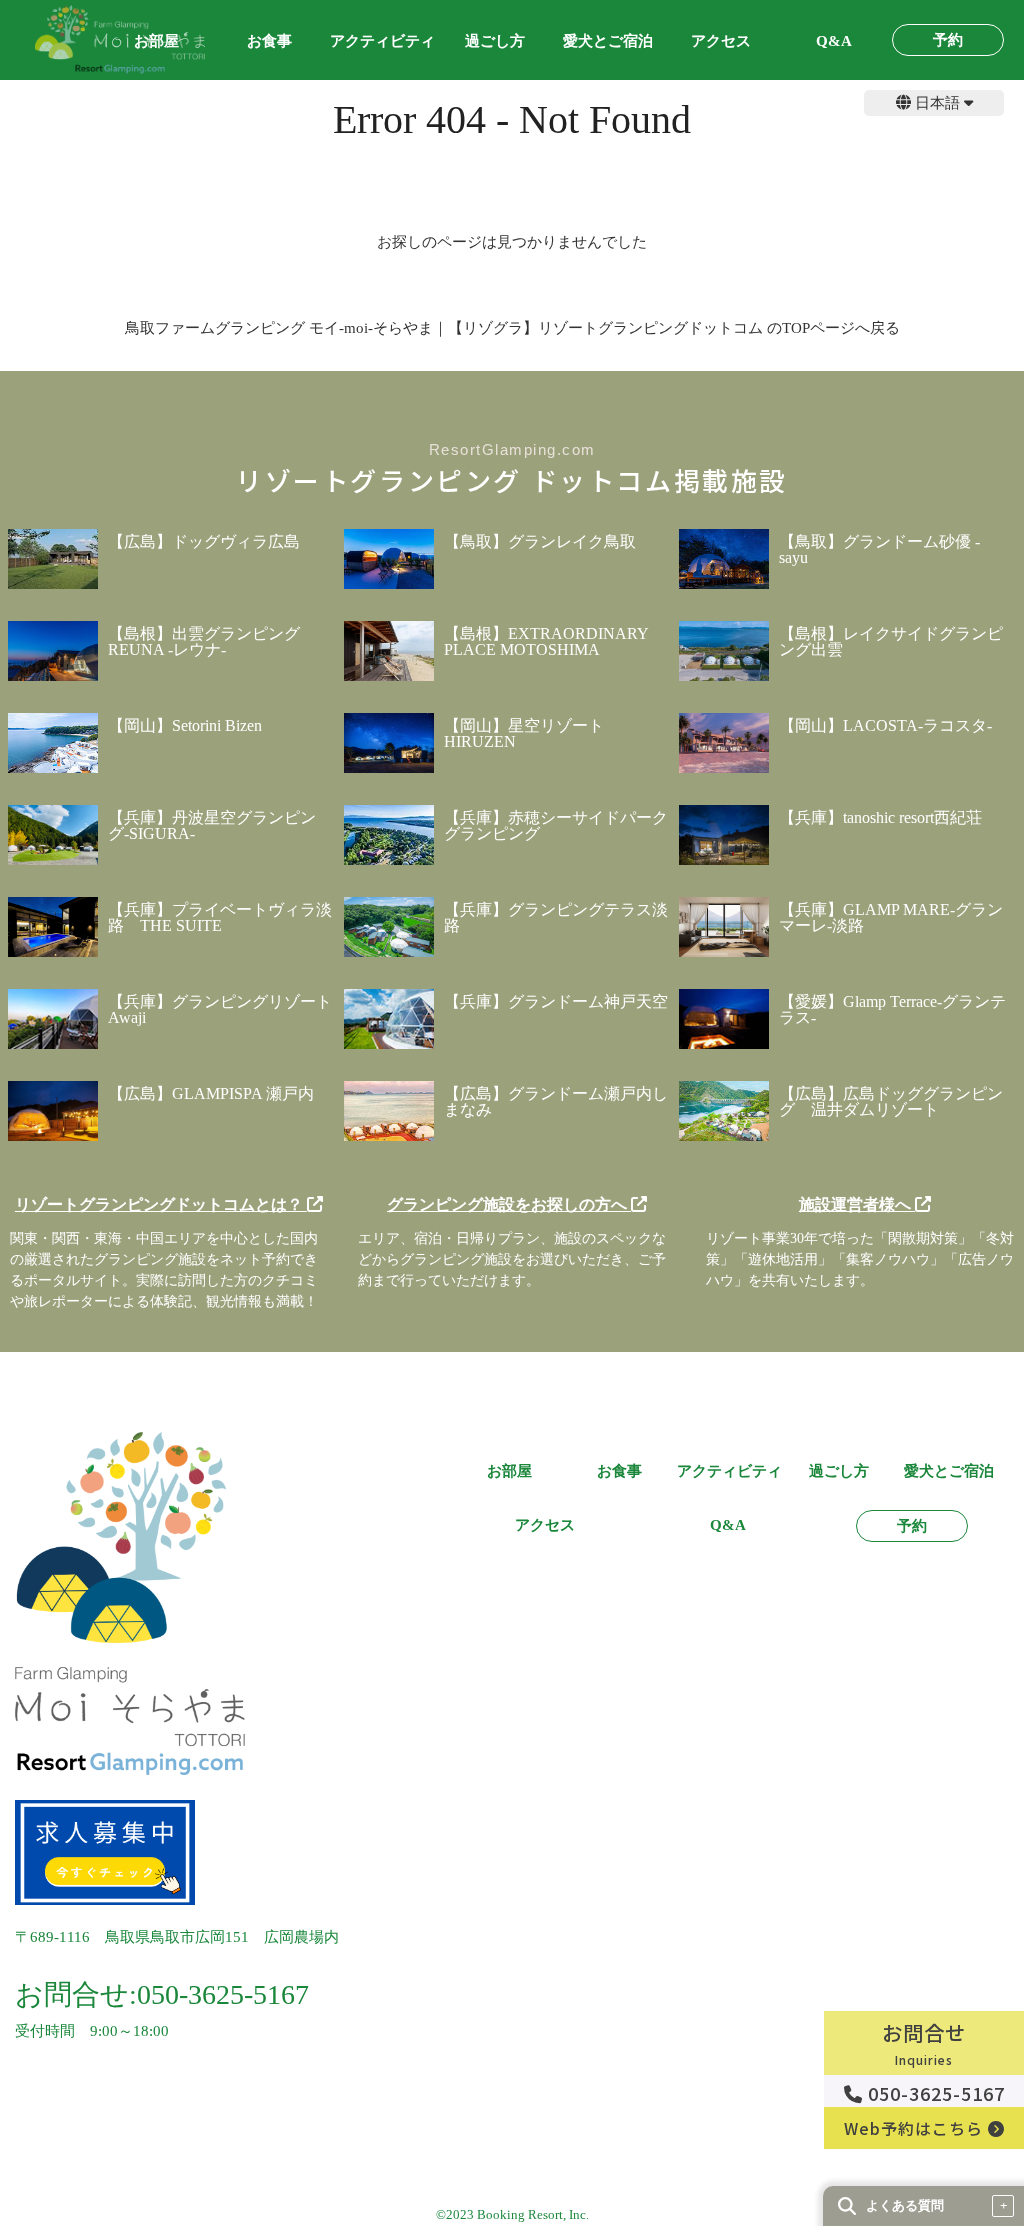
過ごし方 (495, 41)
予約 (948, 40)
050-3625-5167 (934, 2093)
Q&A (834, 41)
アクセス (721, 41)
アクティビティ (382, 41)
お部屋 (509, 1471)
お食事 (269, 41)
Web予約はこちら (916, 2128)
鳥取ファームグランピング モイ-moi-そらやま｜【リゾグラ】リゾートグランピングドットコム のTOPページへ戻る (512, 328)
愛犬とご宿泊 (608, 41)
